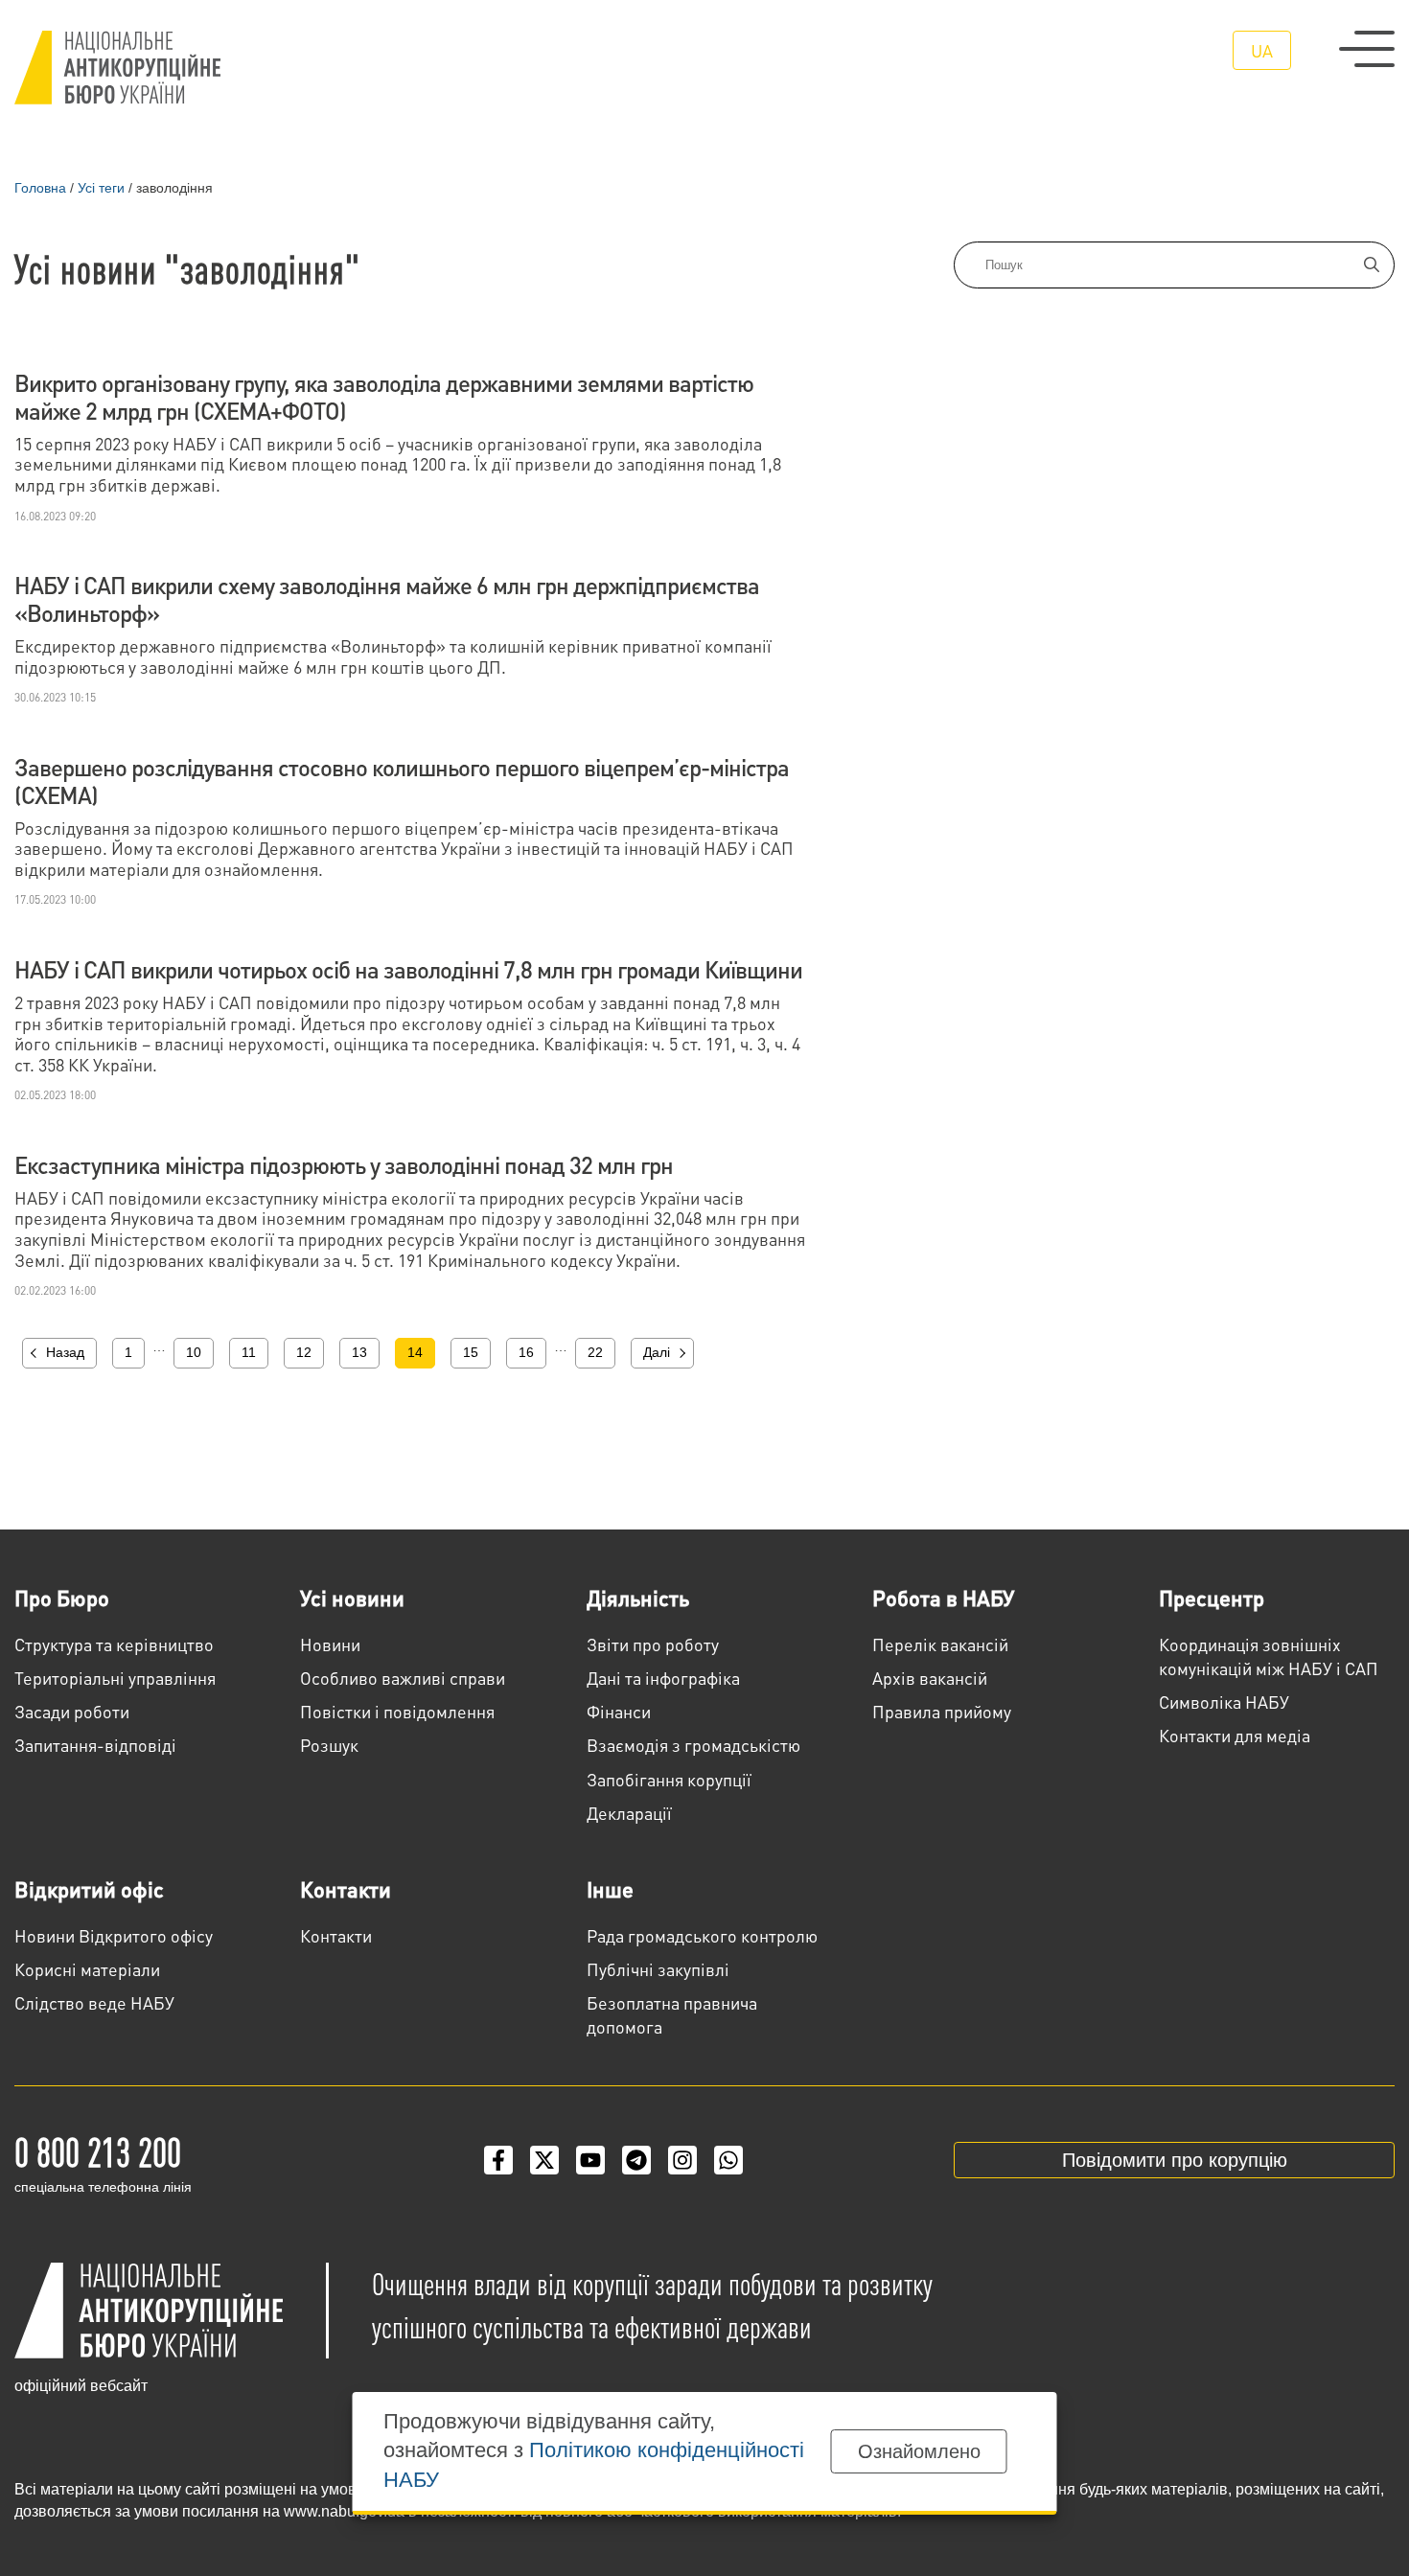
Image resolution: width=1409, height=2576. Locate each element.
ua (1262, 50)
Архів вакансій (930, 1678)
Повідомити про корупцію (1175, 2160)
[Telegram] (636, 2160)
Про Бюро (62, 1598)
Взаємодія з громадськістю (693, 1745)
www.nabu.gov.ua (344, 2511)
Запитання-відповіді (95, 1745)
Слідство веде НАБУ (94, 2002)
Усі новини (352, 1598)
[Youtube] (590, 2160)
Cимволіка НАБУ (1224, 1702)
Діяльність (638, 1598)
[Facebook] (498, 2160)
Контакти (346, 1889)
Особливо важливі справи (403, 1678)
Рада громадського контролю (702, 1935)
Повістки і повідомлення (397, 1711)
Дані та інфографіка (663, 1678)
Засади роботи (72, 1711)
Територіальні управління (115, 1678)
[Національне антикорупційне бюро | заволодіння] (117, 68)
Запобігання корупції (669, 1779)
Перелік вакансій (940, 1644)
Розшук (329, 1745)
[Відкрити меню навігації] (1367, 49)
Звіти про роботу (653, 1644)
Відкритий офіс (89, 1889)
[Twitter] (544, 2160)
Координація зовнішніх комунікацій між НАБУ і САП (1269, 1656)
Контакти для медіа (1235, 1735)
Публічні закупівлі (658, 1969)
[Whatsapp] (728, 2160)
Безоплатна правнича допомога (672, 2014)
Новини (330, 1644)
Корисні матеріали (87, 1969)
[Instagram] (682, 2160)
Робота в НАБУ (943, 1598)
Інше (610, 1889)
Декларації (629, 1813)
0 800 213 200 (98, 2150)
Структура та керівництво (114, 1644)
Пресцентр (1212, 1598)
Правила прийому (942, 1711)
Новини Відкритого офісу (114, 1935)
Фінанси (619, 1711)
